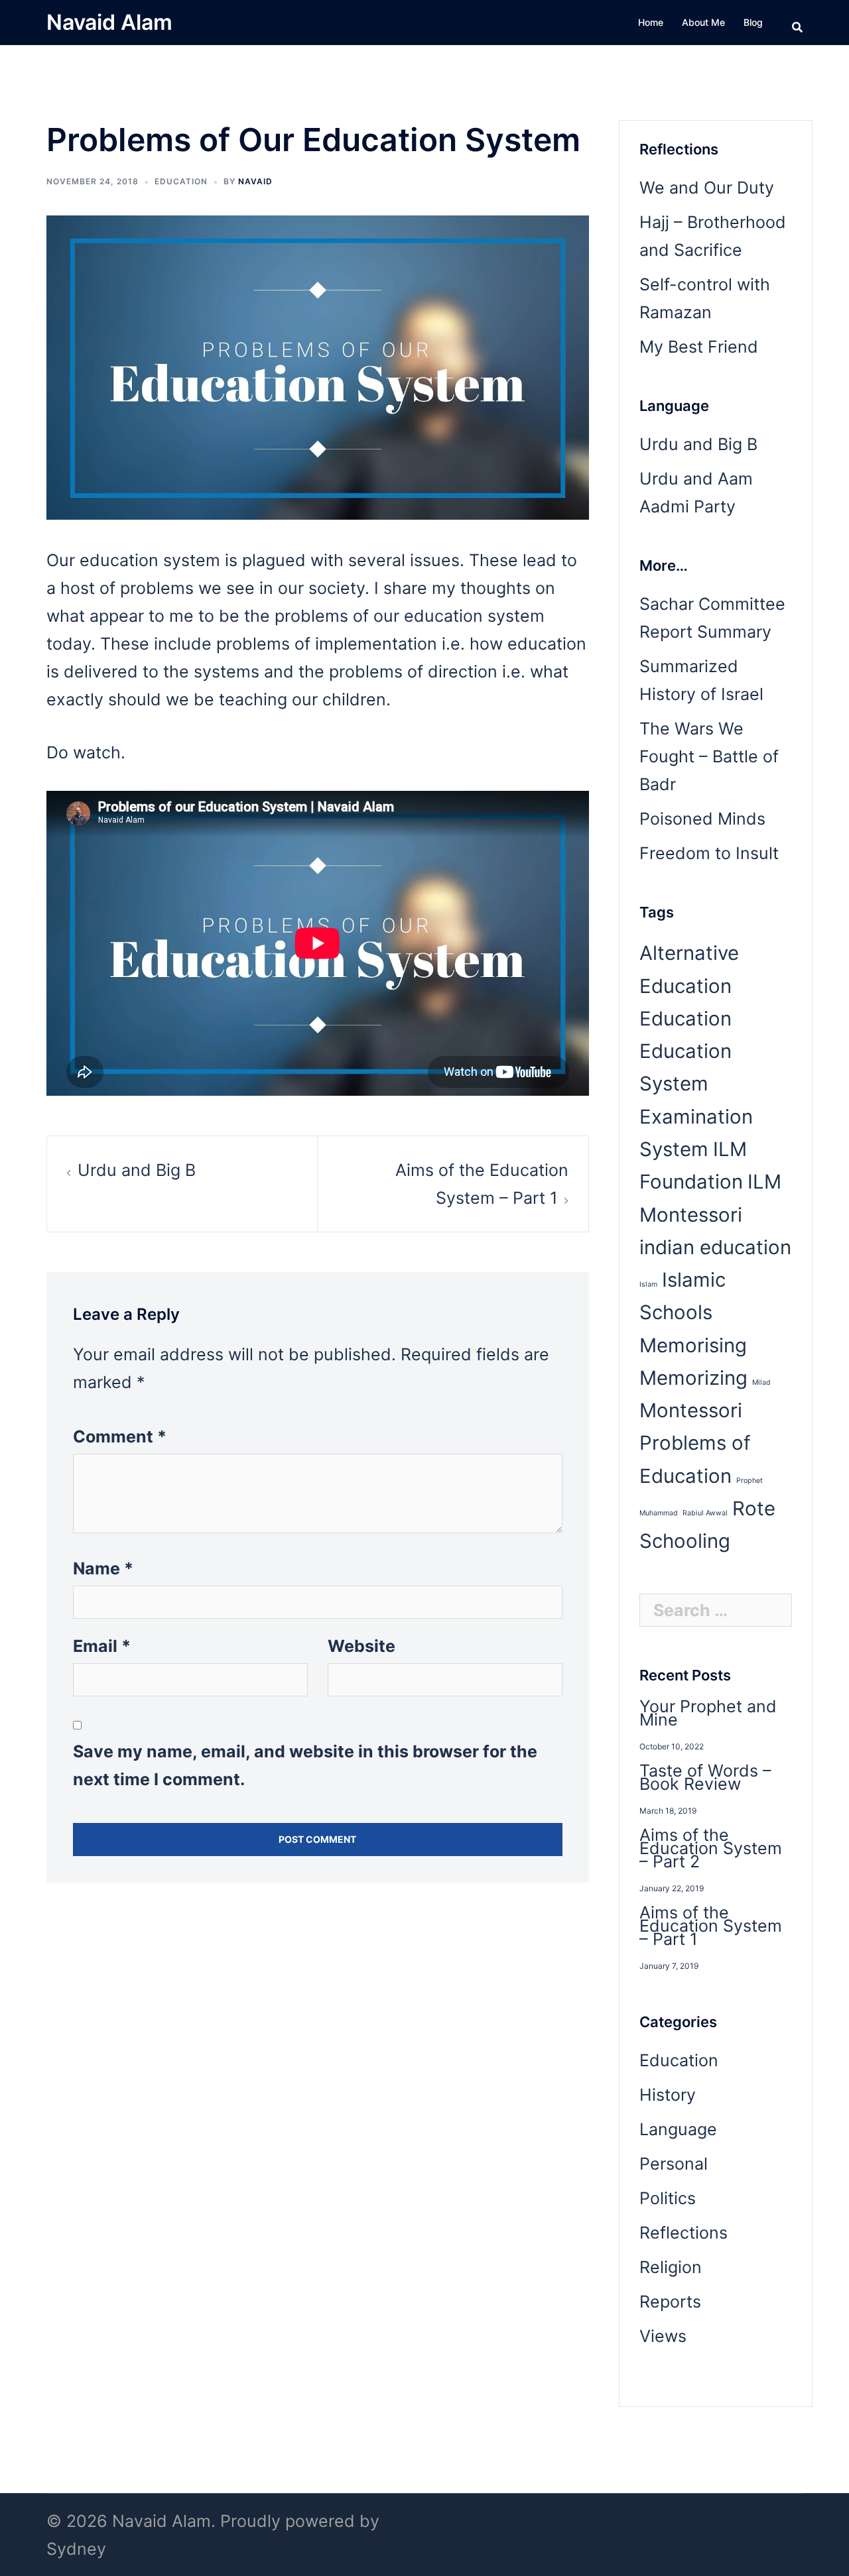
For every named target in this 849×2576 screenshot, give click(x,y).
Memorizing (693, 1378)
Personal (674, 2164)
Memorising (693, 1345)
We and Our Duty (707, 188)
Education (181, 181)
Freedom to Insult (709, 853)
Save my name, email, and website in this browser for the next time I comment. (305, 1765)
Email (102, 1646)
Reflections (684, 2233)
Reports (670, 2302)
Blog (753, 22)
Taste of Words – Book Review (705, 1777)
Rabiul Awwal (705, 1513)
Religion (671, 2267)
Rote (754, 1508)
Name (103, 1568)
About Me (703, 22)
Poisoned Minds (702, 819)
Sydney (76, 2549)
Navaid (255, 181)
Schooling (685, 1541)
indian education (715, 1247)
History (668, 2095)
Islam (648, 1284)
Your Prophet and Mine (708, 1713)
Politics (668, 2198)
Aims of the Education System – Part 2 (711, 1848)
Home (651, 22)
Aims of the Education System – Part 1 (711, 1926)
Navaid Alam (109, 22)
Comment (120, 1436)
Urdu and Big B (137, 1170)
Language (678, 2129)
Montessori (691, 1410)
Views (663, 2336)
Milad (761, 1382)
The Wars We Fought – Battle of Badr (709, 756)
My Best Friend (699, 347)
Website (361, 1646)
